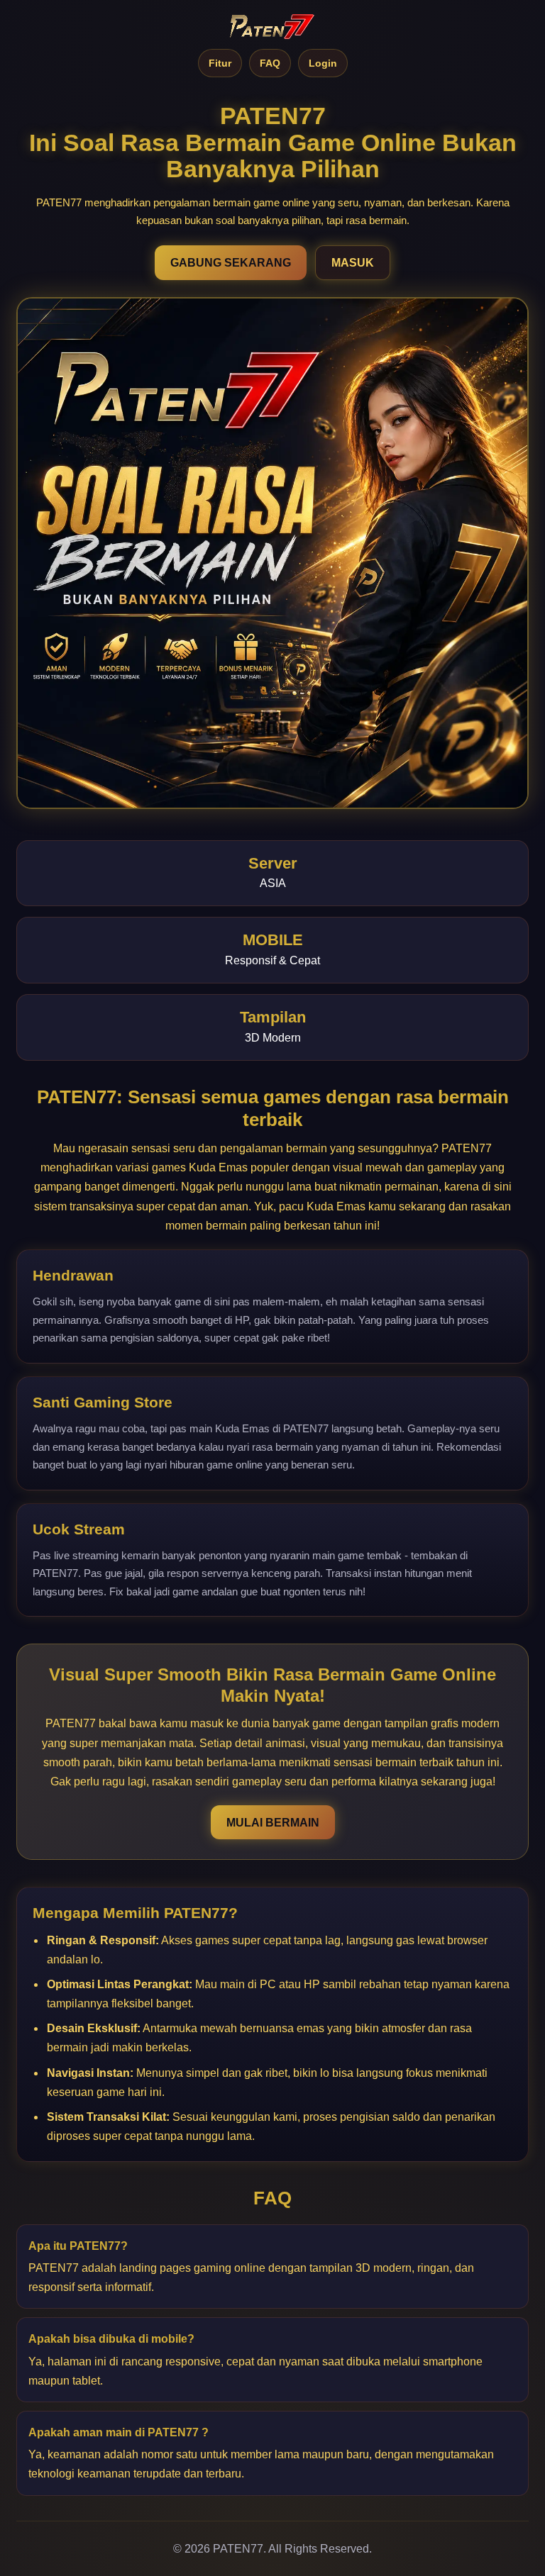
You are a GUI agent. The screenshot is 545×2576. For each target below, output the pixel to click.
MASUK (353, 263)
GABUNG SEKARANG (231, 263)
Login (323, 63)
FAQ (270, 63)
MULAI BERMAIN (273, 1823)
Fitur (220, 63)
